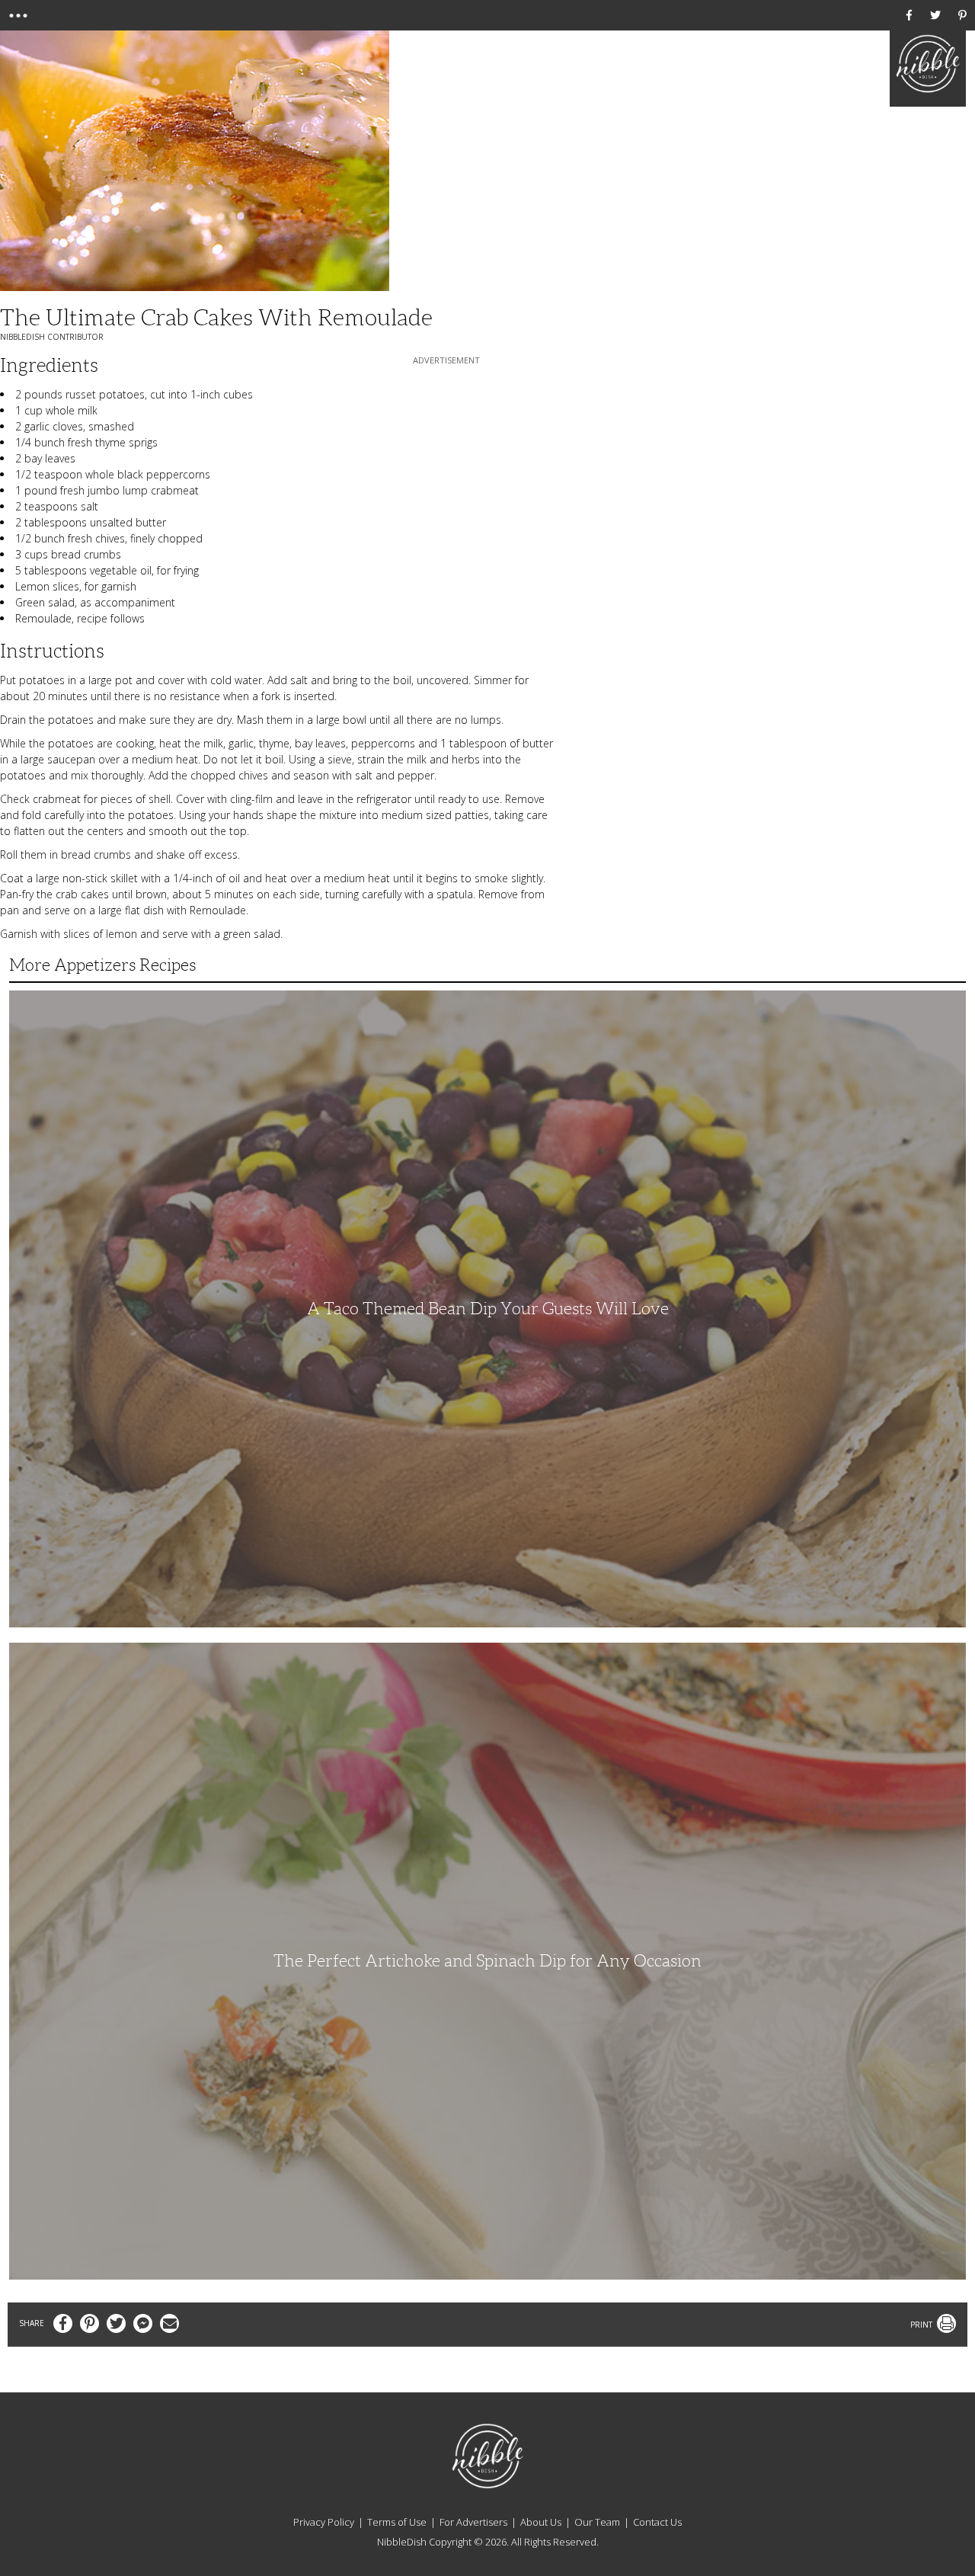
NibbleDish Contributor (52, 337)
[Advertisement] (446, 463)
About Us (541, 2522)
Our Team (597, 2522)
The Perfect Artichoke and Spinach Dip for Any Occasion (487, 1961)
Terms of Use (397, 2522)
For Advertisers (473, 2522)
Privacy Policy (324, 2522)
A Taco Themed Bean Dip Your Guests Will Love (488, 1309)
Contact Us (657, 2522)
